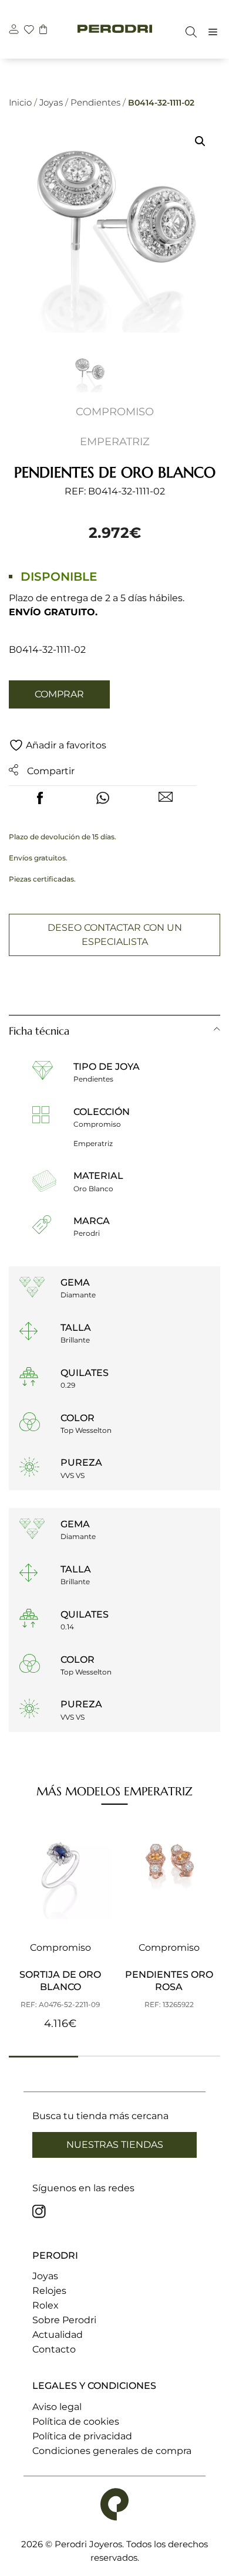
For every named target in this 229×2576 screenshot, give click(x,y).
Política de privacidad (82, 2436)
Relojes (49, 2291)
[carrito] (43, 31)
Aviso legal (57, 2407)
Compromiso (115, 412)
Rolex (46, 2305)
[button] (200, 141)
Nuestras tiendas (115, 2145)
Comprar (59, 694)
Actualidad (58, 2335)
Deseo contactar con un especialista (115, 935)
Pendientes (95, 102)
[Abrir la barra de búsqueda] (188, 32)
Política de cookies (76, 2421)
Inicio (20, 102)
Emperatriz (115, 442)
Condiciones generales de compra (112, 2451)
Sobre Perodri (64, 2320)
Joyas (51, 102)
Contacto (54, 2349)
